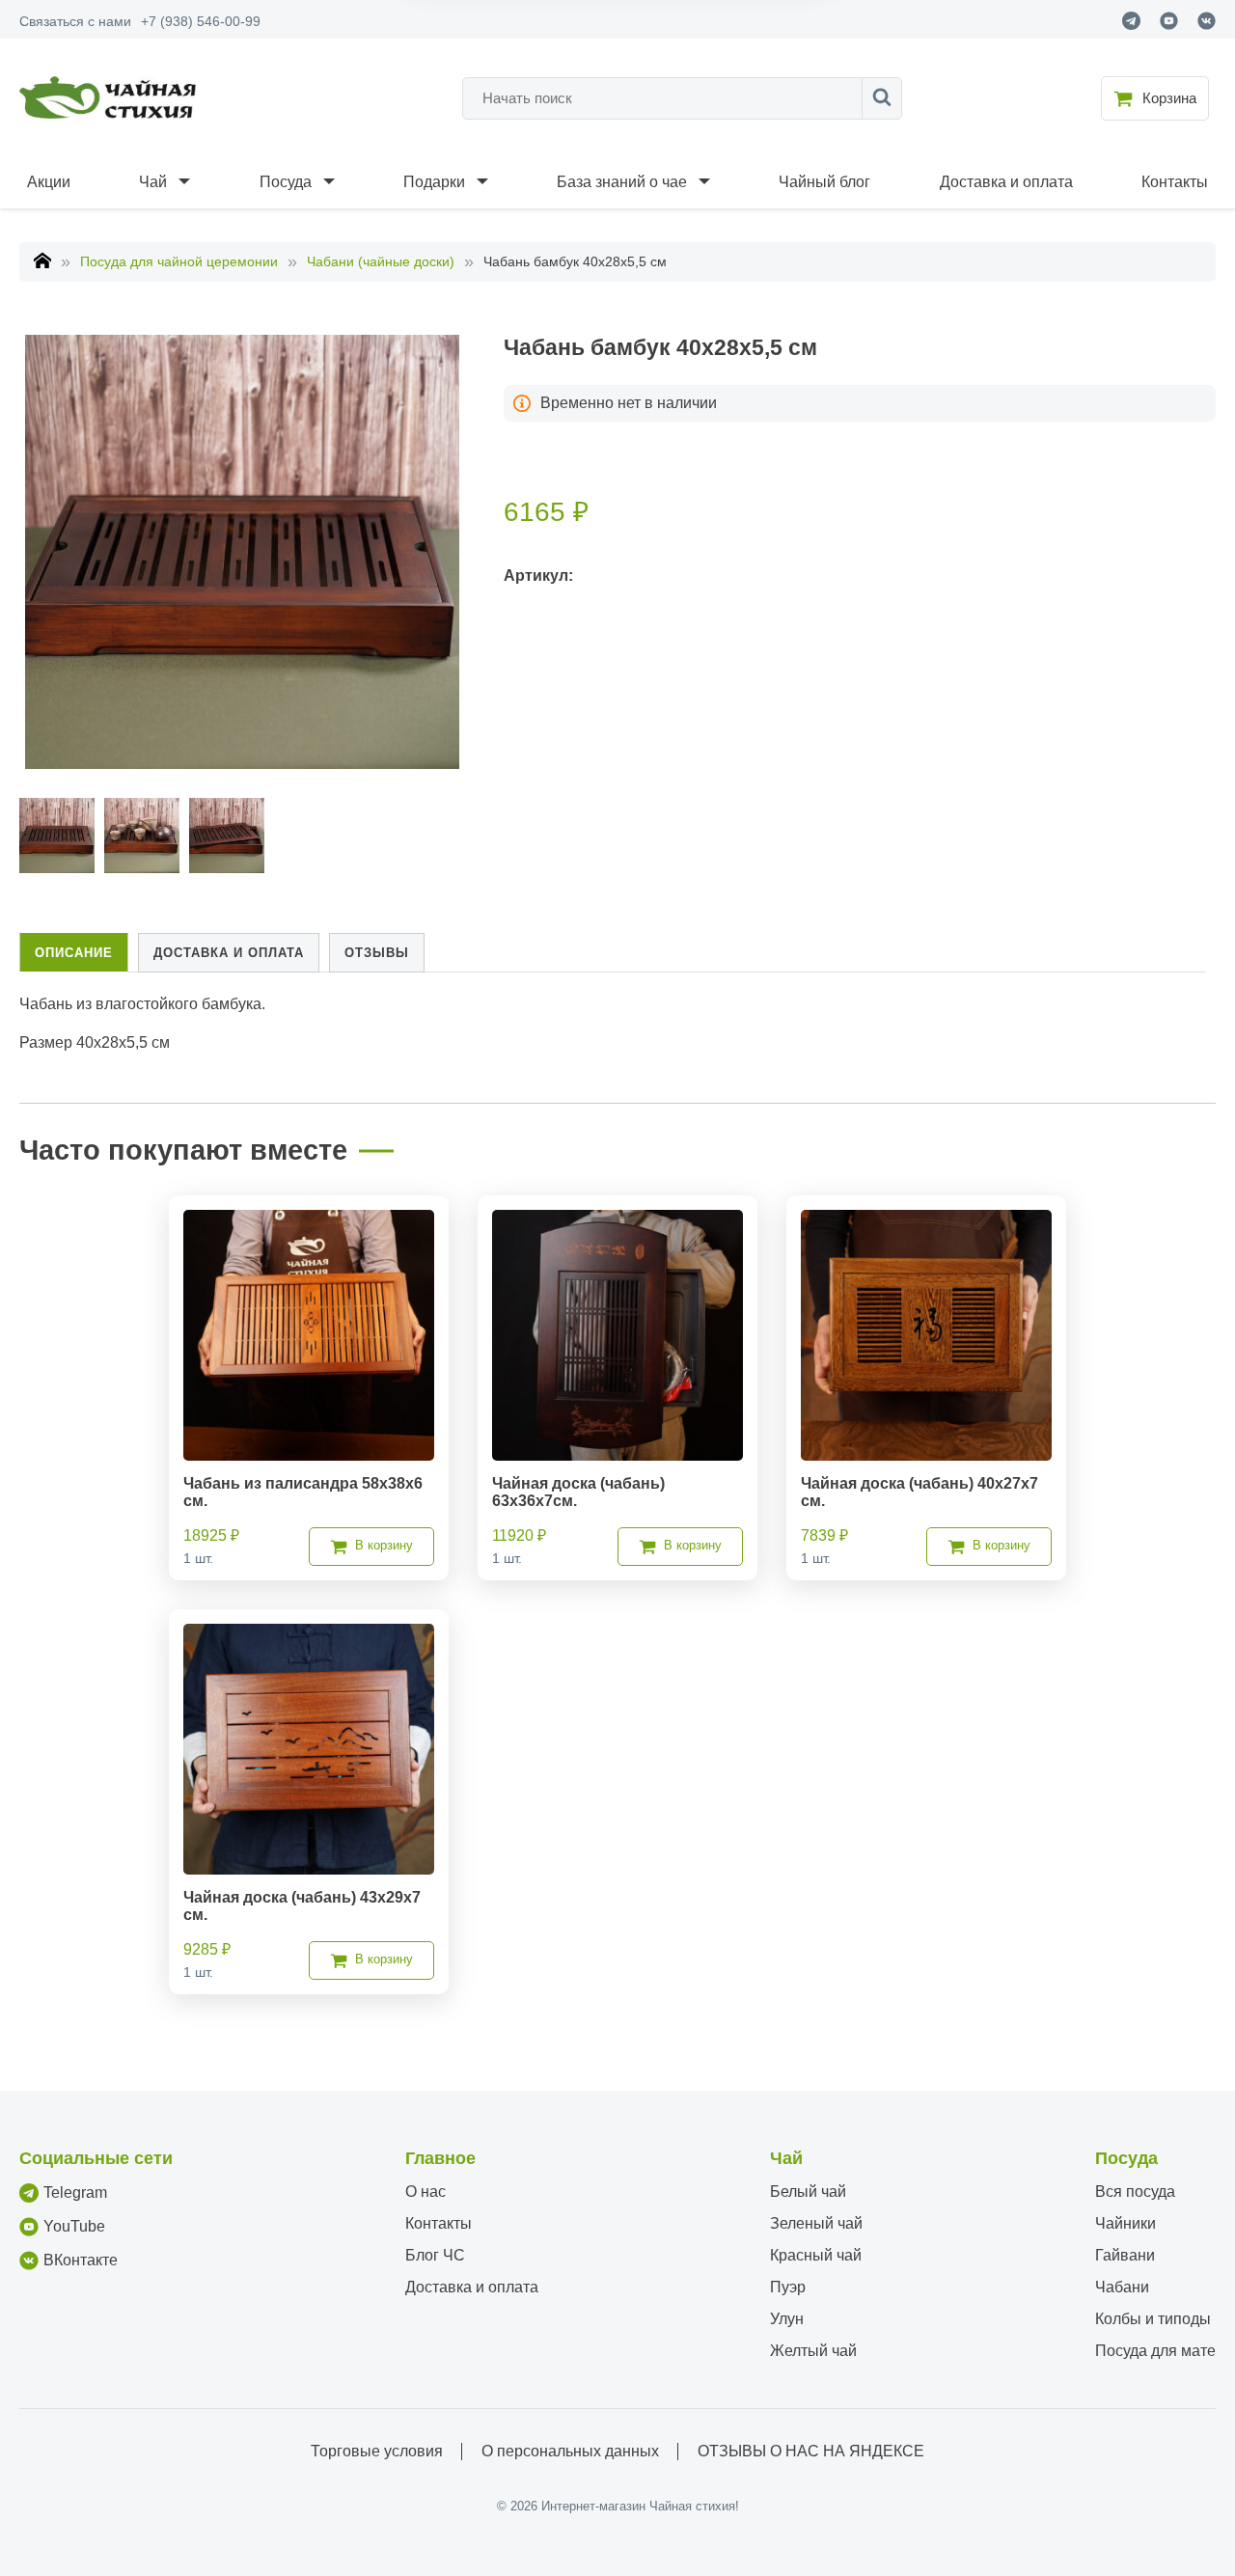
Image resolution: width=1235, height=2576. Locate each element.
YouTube (74, 2226)
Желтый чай (813, 2351)
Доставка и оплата (1006, 182)
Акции (49, 182)
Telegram (75, 2192)
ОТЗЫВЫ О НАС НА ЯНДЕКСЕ (811, 2451)
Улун (787, 2319)
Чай (153, 182)
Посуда (286, 182)
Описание (74, 953)
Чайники (1125, 2223)
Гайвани (1125, 2255)
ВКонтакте (81, 2260)
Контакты (1175, 182)
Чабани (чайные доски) (381, 261)
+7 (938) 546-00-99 (201, 21)
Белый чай (808, 2192)
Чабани (1122, 2287)
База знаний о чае (622, 182)
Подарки (434, 182)
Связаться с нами (75, 21)
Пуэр (788, 2287)
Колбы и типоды (1153, 2319)
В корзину (384, 1545)
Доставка (229, 953)
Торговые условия (377, 2451)
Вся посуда (1135, 2192)
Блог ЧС (435, 2255)
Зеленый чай (816, 2223)
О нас (425, 2192)
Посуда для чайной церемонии (179, 261)
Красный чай (816, 2255)
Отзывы (377, 953)
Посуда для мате (1155, 2351)
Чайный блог (824, 182)
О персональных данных (570, 2451)
